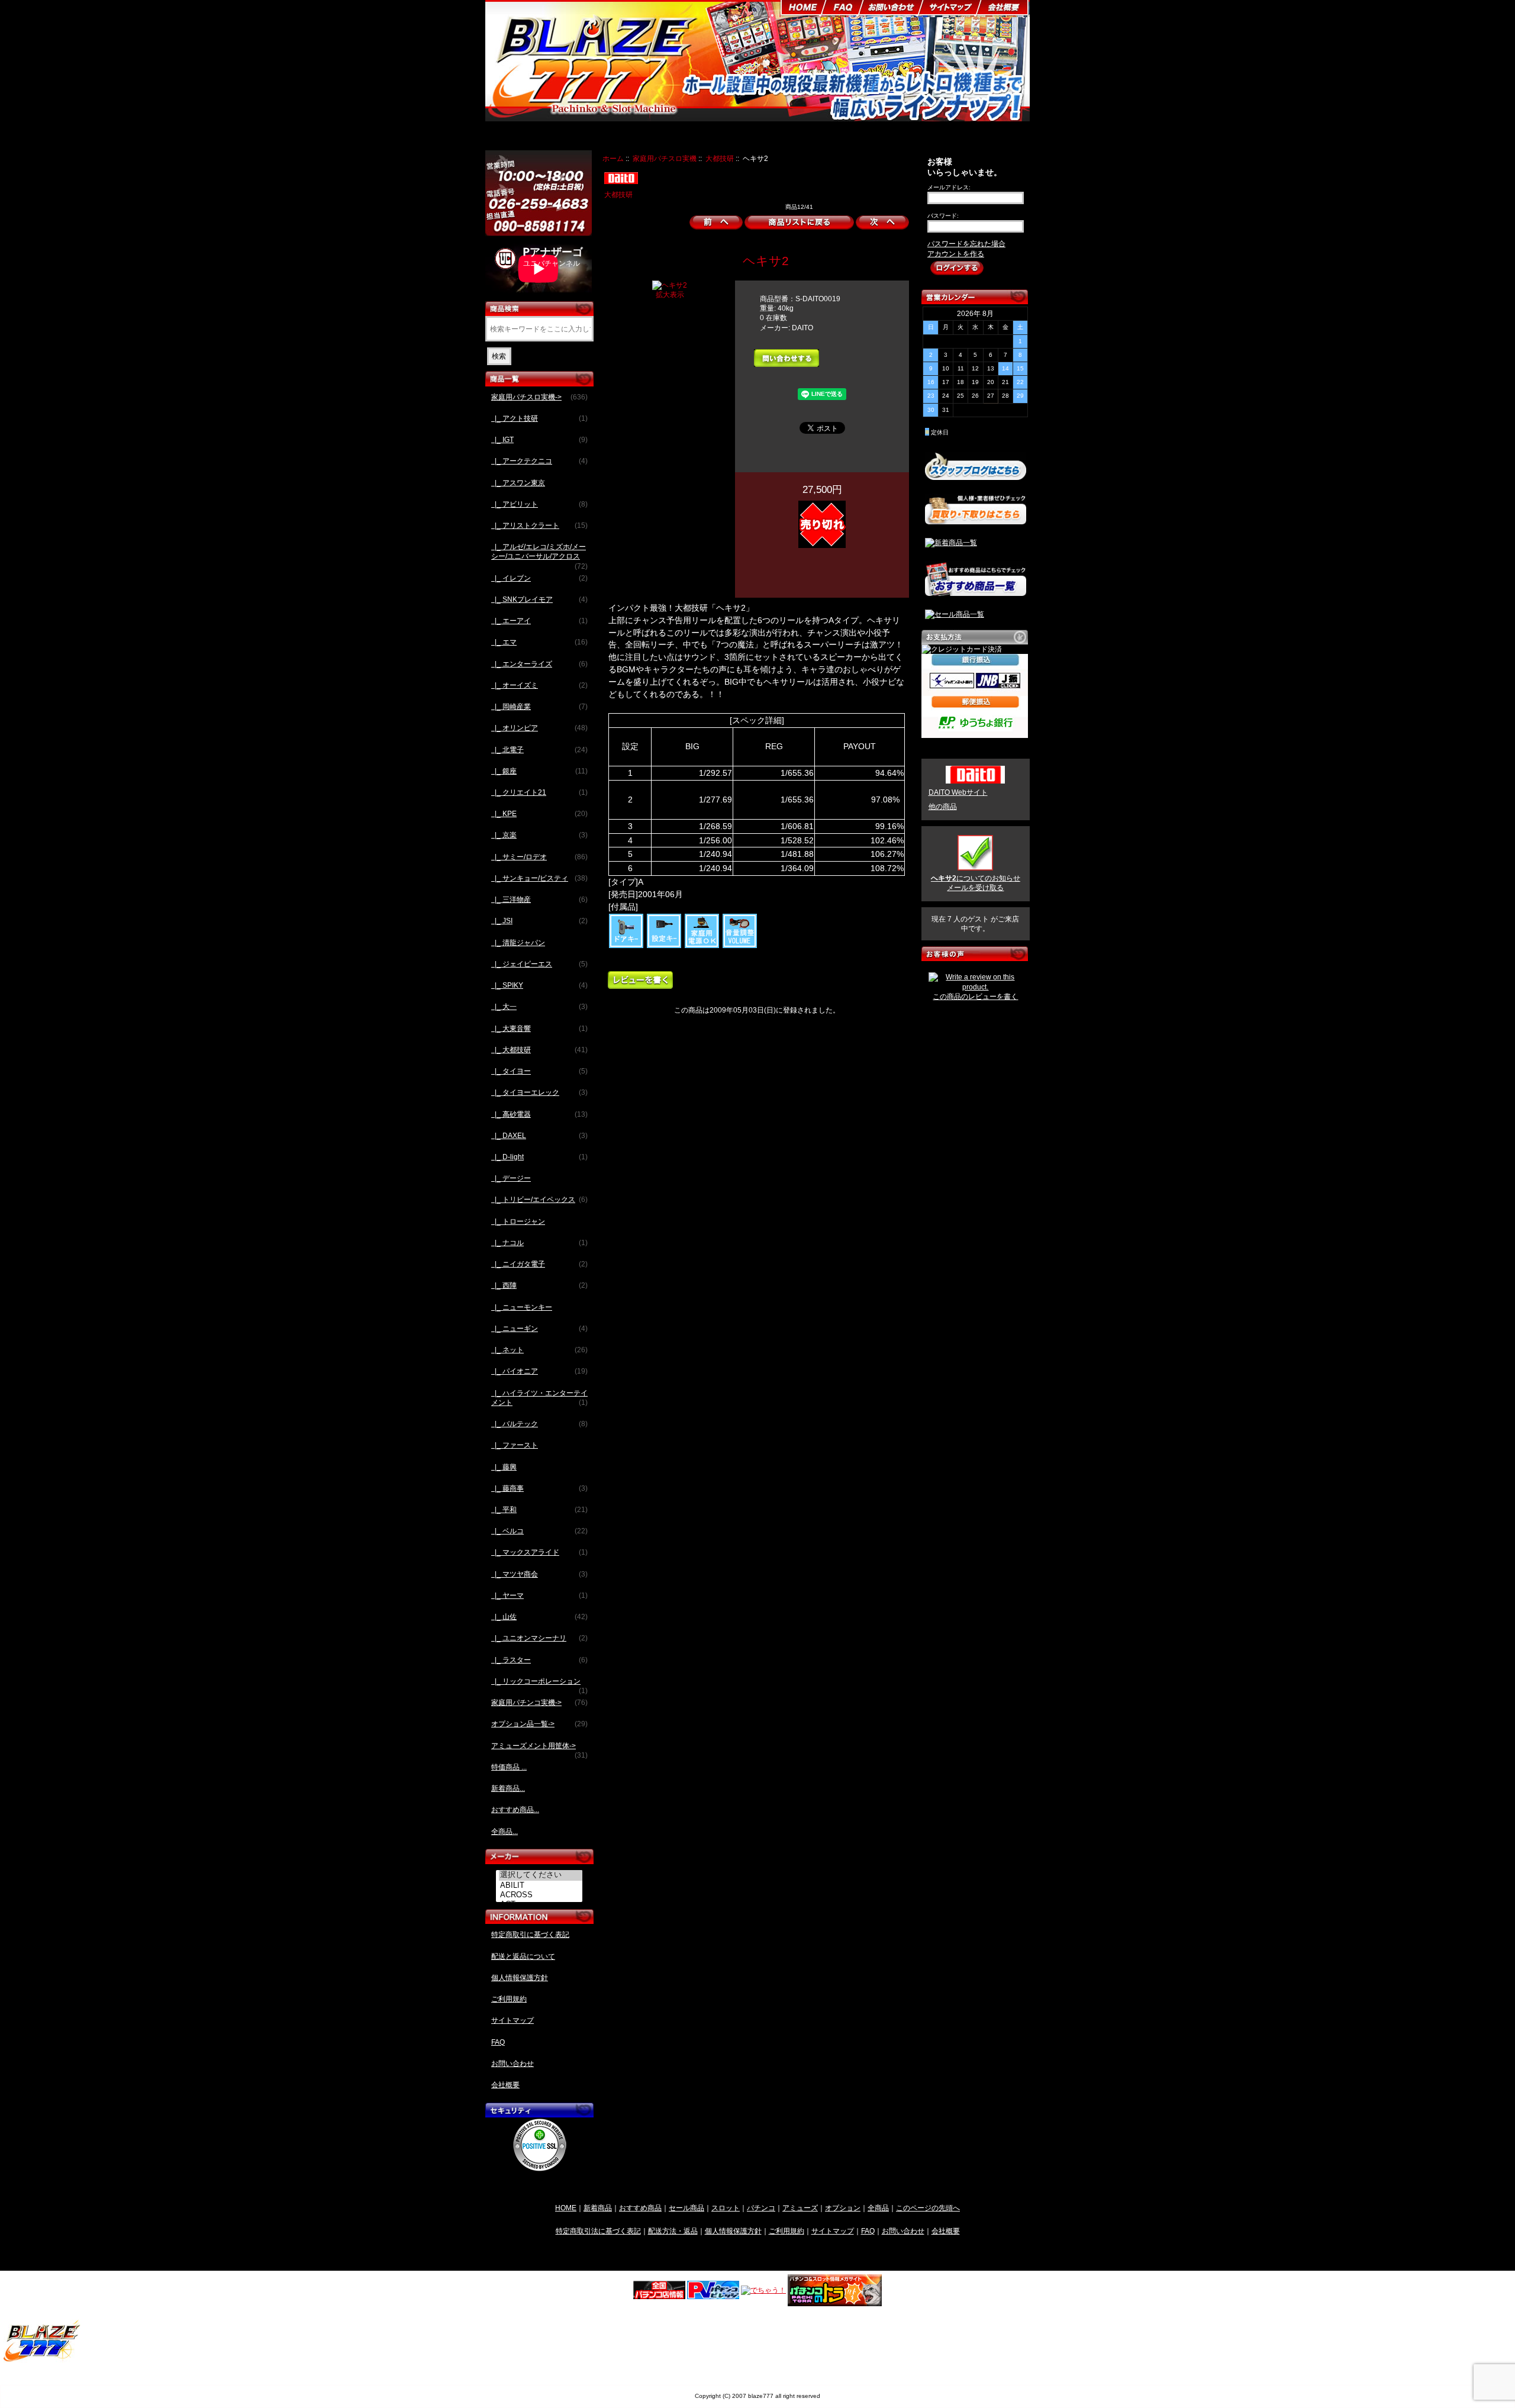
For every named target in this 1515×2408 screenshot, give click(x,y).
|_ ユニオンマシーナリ (539, 1638)
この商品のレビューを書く (975, 997)
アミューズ (800, 2208)
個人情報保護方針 (520, 1978)
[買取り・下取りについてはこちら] (976, 519)
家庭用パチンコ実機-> (539, 1703)
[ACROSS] (541, 1895)
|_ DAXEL (539, 1136)
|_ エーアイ (539, 621)
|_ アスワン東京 (518, 483)
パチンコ (761, 2208)
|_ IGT (539, 440)
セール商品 (686, 2208)
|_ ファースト (515, 1445)
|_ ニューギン (539, 1329)
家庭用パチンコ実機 (727, 137)
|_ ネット (539, 1350)
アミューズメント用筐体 (883, 137)
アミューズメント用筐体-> (539, 1749)
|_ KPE (539, 814)
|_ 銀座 (539, 771)
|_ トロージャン (518, 1221)
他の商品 (943, 807)
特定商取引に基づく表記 (530, 1935)
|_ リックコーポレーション (539, 1685)
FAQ (498, 2042)
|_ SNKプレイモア (539, 599)
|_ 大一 (539, 1007)
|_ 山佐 (539, 1617)
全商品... (505, 1832)
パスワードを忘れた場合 (966, 244)
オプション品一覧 (801, 137)
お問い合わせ (512, 2064)
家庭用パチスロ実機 (665, 158)
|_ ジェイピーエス (539, 964)
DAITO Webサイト (958, 792)
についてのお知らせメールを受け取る (976, 883)
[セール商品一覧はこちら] (955, 614)
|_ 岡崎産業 (539, 707)
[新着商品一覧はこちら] (951, 543)
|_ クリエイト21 (539, 792)
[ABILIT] (541, 1885)
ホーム (613, 158)
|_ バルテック (539, 1424)
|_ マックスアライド (539, 1552)
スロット (726, 2208)
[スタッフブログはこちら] (976, 475)
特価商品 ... (509, 1767)
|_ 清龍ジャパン (518, 943)
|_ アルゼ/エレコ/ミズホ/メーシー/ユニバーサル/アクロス (539, 555)
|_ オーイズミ (539, 685)
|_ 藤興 (504, 1467)
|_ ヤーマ (539, 1595)
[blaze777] (42, 2360)
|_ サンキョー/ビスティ (539, 878)
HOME (566, 2208)
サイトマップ (512, 2020)
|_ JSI (539, 921)
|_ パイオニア (539, 1371)
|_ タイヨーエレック (539, 1092)
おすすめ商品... (515, 1810)
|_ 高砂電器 (539, 1114)
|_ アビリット (539, 504)
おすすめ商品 (640, 2208)
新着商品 (598, 2208)
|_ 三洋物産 (539, 900)
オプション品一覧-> (539, 1724)
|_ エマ (539, 642)
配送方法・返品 (673, 2231)
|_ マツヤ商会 (539, 1574)
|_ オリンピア (539, 728)
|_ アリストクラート (539, 526)
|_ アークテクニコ (539, 461)
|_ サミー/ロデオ (539, 857)
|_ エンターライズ (539, 664)
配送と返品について (523, 1956)
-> (539, 397)
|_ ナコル (539, 1243)
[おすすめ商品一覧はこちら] (976, 591)
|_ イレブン (539, 578)
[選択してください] (541, 1875)
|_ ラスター (539, 1660)
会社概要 (505, 2085)
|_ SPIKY (539, 985)
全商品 (878, 2208)
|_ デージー (511, 1178)
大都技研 (720, 158)
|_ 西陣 (539, 1285)
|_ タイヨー (539, 1071)
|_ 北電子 (539, 750)
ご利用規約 (509, 1999)
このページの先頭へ (928, 2208)
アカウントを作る (956, 254)
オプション (843, 2208)
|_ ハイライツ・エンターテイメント (539, 1398)
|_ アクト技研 (539, 418)
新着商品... (508, 1788)
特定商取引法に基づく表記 (598, 2231)
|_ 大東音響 (539, 1029)
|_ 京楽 (539, 835)
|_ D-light (539, 1157)
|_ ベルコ (539, 1531)
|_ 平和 (539, 1510)
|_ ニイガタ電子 (539, 1264)
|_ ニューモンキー (522, 1307)
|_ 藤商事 (539, 1488)
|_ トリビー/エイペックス (539, 1200)
